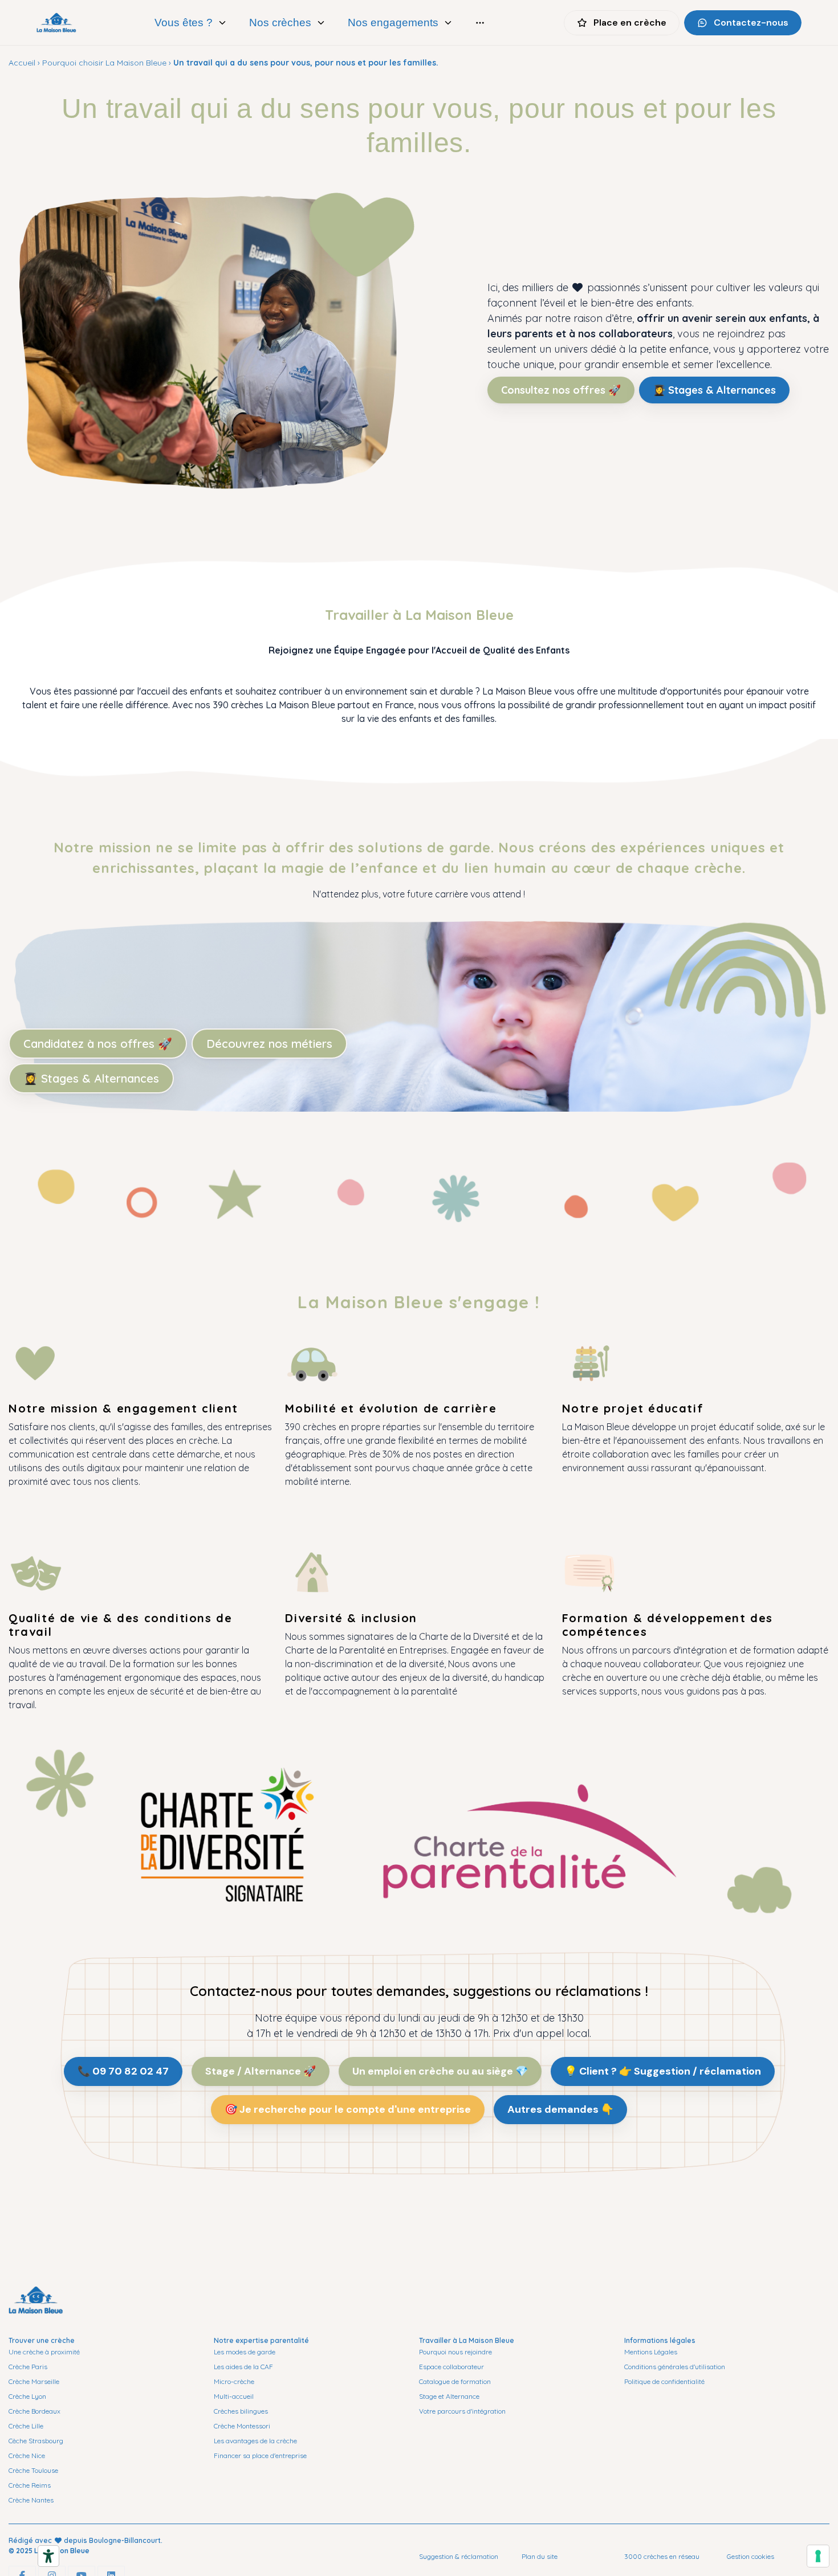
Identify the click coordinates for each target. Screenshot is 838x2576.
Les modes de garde (245, 2352)
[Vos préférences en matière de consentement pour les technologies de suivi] (818, 2556)
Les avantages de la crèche (255, 2441)
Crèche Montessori (242, 2426)
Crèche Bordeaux (34, 2411)
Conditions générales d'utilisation (675, 2367)
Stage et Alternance (449, 2396)
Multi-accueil (234, 2396)
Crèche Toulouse (33, 2470)
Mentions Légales (651, 2352)
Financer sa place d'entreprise (260, 2455)
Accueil (22, 63)
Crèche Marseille (34, 2381)
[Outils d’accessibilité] (48, 2556)
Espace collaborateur (451, 2367)
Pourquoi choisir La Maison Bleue (104, 63)
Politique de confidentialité (664, 2381)
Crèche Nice (27, 2455)
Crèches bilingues (241, 2411)
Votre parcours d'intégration (462, 2411)
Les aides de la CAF (243, 2367)
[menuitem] (191, 23)
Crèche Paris (28, 2367)
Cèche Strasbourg (36, 2441)
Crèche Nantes (31, 2500)
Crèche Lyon (27, 2396)
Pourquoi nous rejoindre (455, 2352)
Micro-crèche (234, 2381)
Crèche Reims (30, 2485)
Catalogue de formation (455, 2381)
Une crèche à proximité (44, 2352)
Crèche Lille (26, 2426)
